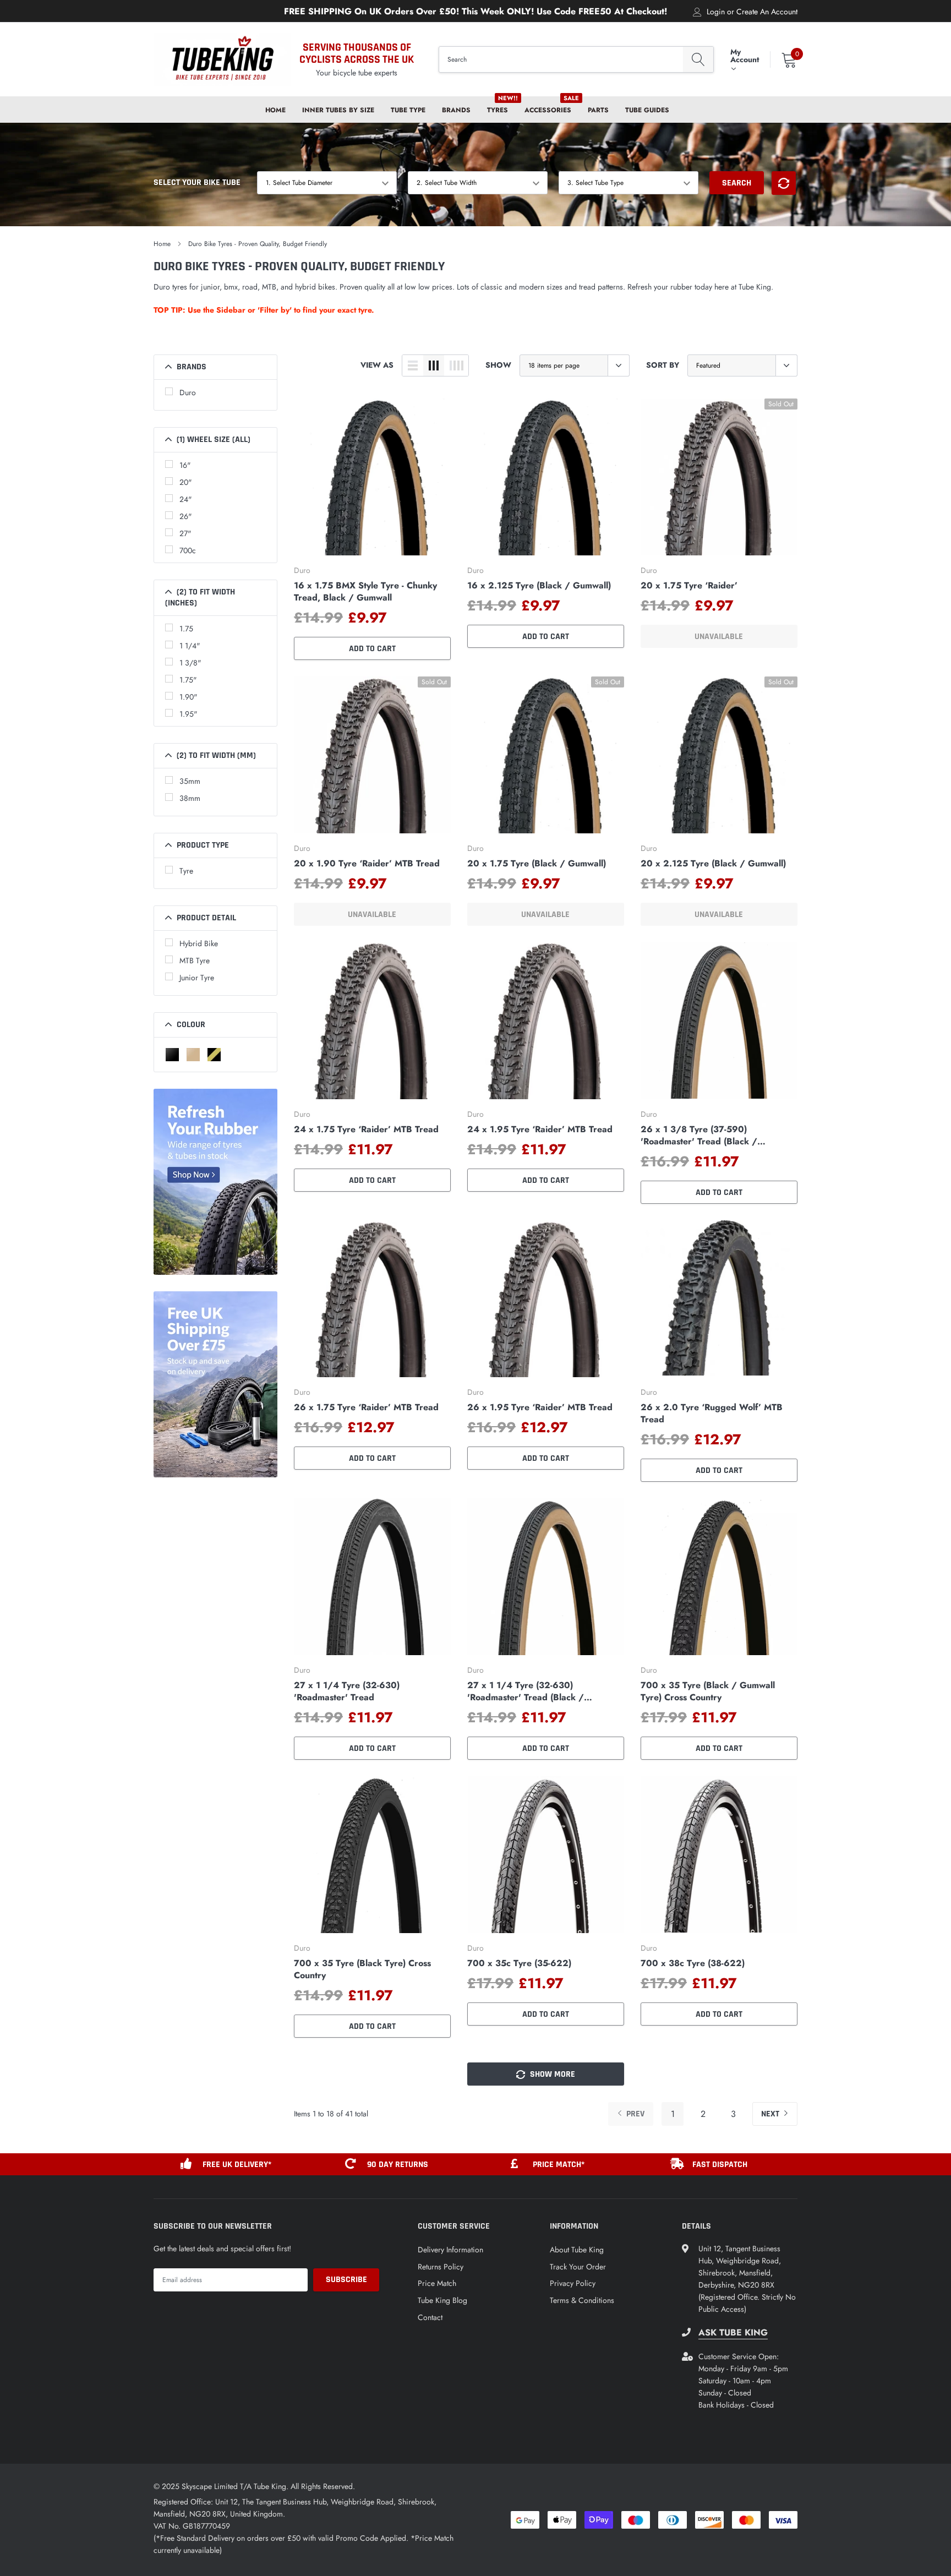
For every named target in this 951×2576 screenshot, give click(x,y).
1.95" (188, 714)
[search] (698, 60)
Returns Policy (441, 2267)
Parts (598, 110)
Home (275, 110)
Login (716, 12)
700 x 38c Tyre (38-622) (693, 1963)
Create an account (767, 12)
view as (377, 365)
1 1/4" (190, 646)
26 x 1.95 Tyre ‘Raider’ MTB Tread (540, 1407)
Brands (456, 110)
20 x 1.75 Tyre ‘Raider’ (689, 586)
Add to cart (372, 649)
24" (186, 499)
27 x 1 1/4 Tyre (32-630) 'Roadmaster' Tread (347, 1691)
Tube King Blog (442, 2300)
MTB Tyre (195, 960)
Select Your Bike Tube (197, 182)
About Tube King (577, 2250)
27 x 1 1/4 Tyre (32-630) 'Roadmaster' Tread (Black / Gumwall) (526, 1691)
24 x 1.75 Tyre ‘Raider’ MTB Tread (366, 1129)
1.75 (186, 629)
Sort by (663, 365)
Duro (188, 392)
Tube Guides (647, 110)
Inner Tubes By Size (338, 110)
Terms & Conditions (582, 2300)
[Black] (172, 1055)
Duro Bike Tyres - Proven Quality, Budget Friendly (258, 244)
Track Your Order (578, 2267)
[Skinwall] (193, 1055)
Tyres (498, 110)
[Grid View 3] (434, 365)
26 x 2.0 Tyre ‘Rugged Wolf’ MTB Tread (712, 1413)
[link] (372, 477)
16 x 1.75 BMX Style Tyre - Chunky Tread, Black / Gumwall (365, 592)
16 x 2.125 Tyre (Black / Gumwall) (539, 586)
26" (186, 516)
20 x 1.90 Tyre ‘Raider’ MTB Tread (367, 864)
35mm (190, 781)
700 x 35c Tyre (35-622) (519, 1963)
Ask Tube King (733, 2333)
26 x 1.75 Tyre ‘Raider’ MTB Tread (366, 1407)
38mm (190, 798)
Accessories (548, 110)
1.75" (188, 680)
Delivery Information (450, 2250)
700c (188, 550)
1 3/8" (190, 663)
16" (185, 465)
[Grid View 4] (456, 365)
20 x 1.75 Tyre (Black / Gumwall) (537, 864)
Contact (430, 2317)
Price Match (437, 2283)
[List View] (413, 365)
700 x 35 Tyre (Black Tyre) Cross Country (362, 1969)
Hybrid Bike (199, 943)
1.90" (188, 697)
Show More (551, 2074)
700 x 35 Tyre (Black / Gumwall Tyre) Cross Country (708, 1691)
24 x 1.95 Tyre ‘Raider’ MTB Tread (540, 1129)
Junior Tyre (197, 978)
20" (186, 482)
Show (498, 365)
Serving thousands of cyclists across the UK (357, 53)
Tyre (186, 871)
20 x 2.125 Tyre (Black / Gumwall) (713, 864)
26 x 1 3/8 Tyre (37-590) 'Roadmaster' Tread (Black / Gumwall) (699, 1136)
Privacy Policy (573, 2283)
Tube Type (408, 110)
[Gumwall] (214, 1055)
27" (185, 533)
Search (737, 183)
